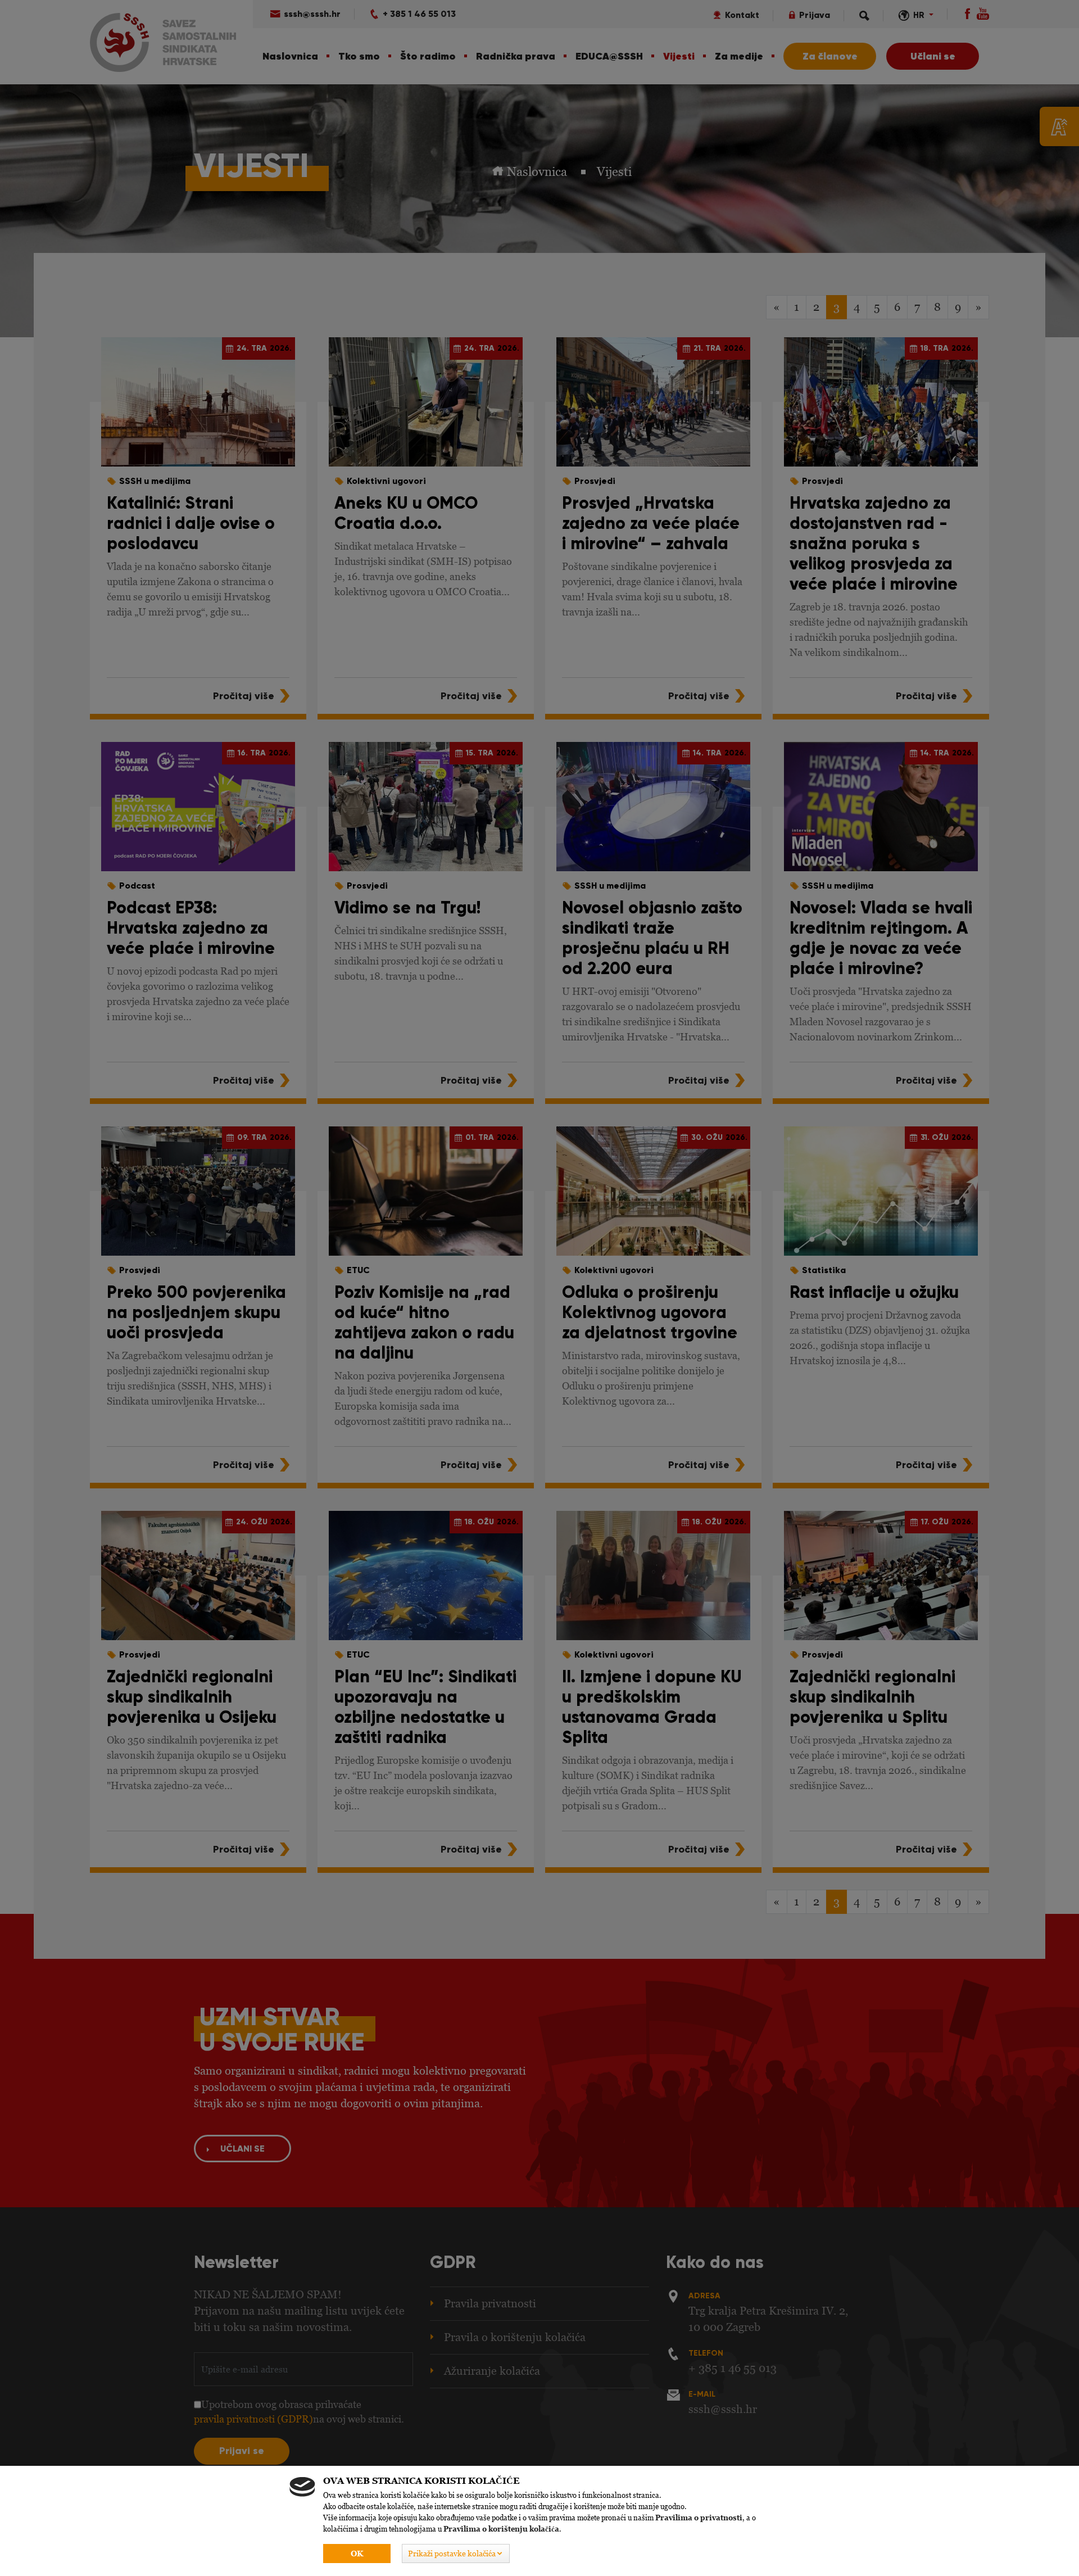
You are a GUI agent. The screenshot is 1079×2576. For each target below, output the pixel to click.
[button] (456, 2554)
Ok (357, 2554)
